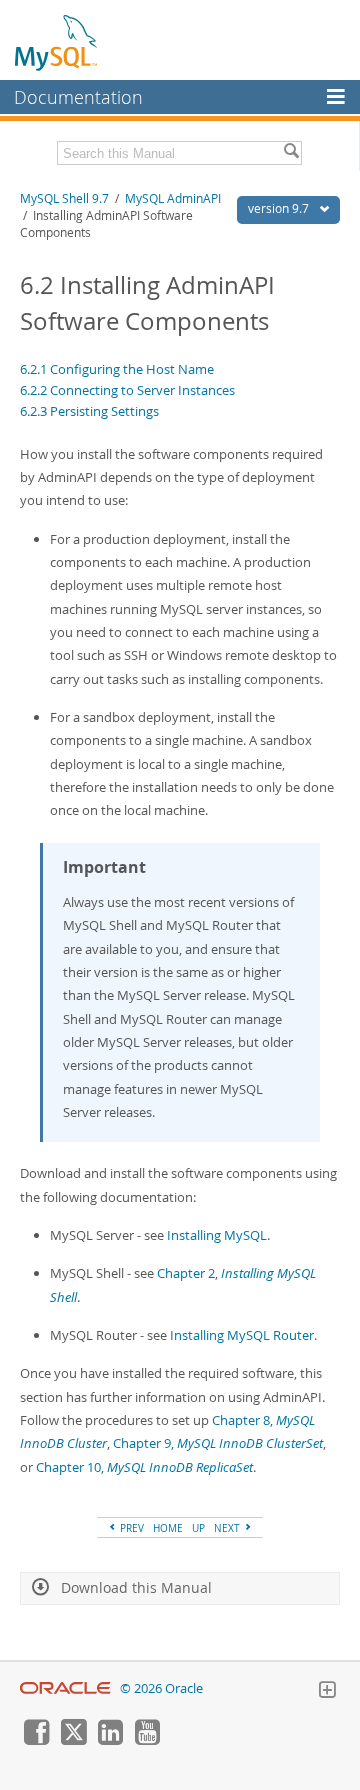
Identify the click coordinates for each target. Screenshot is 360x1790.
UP (198, 1528)
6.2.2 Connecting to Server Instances (127, 390)
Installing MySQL (217, 1235)
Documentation (78, 97)
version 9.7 (280, 208)
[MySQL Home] (57, 42)
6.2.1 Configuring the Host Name (117, 369)
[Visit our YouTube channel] (147, 1740)
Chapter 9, (218, 1443)
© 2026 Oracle (161, 1688)
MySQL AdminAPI (173, 198)
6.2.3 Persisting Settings (89, 411)
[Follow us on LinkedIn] (110, 1740)
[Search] (291, 153)
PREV (130, 1528)
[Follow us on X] (73, 1740)
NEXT (228, 1528)
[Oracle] (65, 1688)
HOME (168, 1528)
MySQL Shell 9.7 (64, 198)
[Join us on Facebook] (36, 1740)
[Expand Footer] (327, 1692)
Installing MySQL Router (242, 1335)
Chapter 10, (144, 1467)
